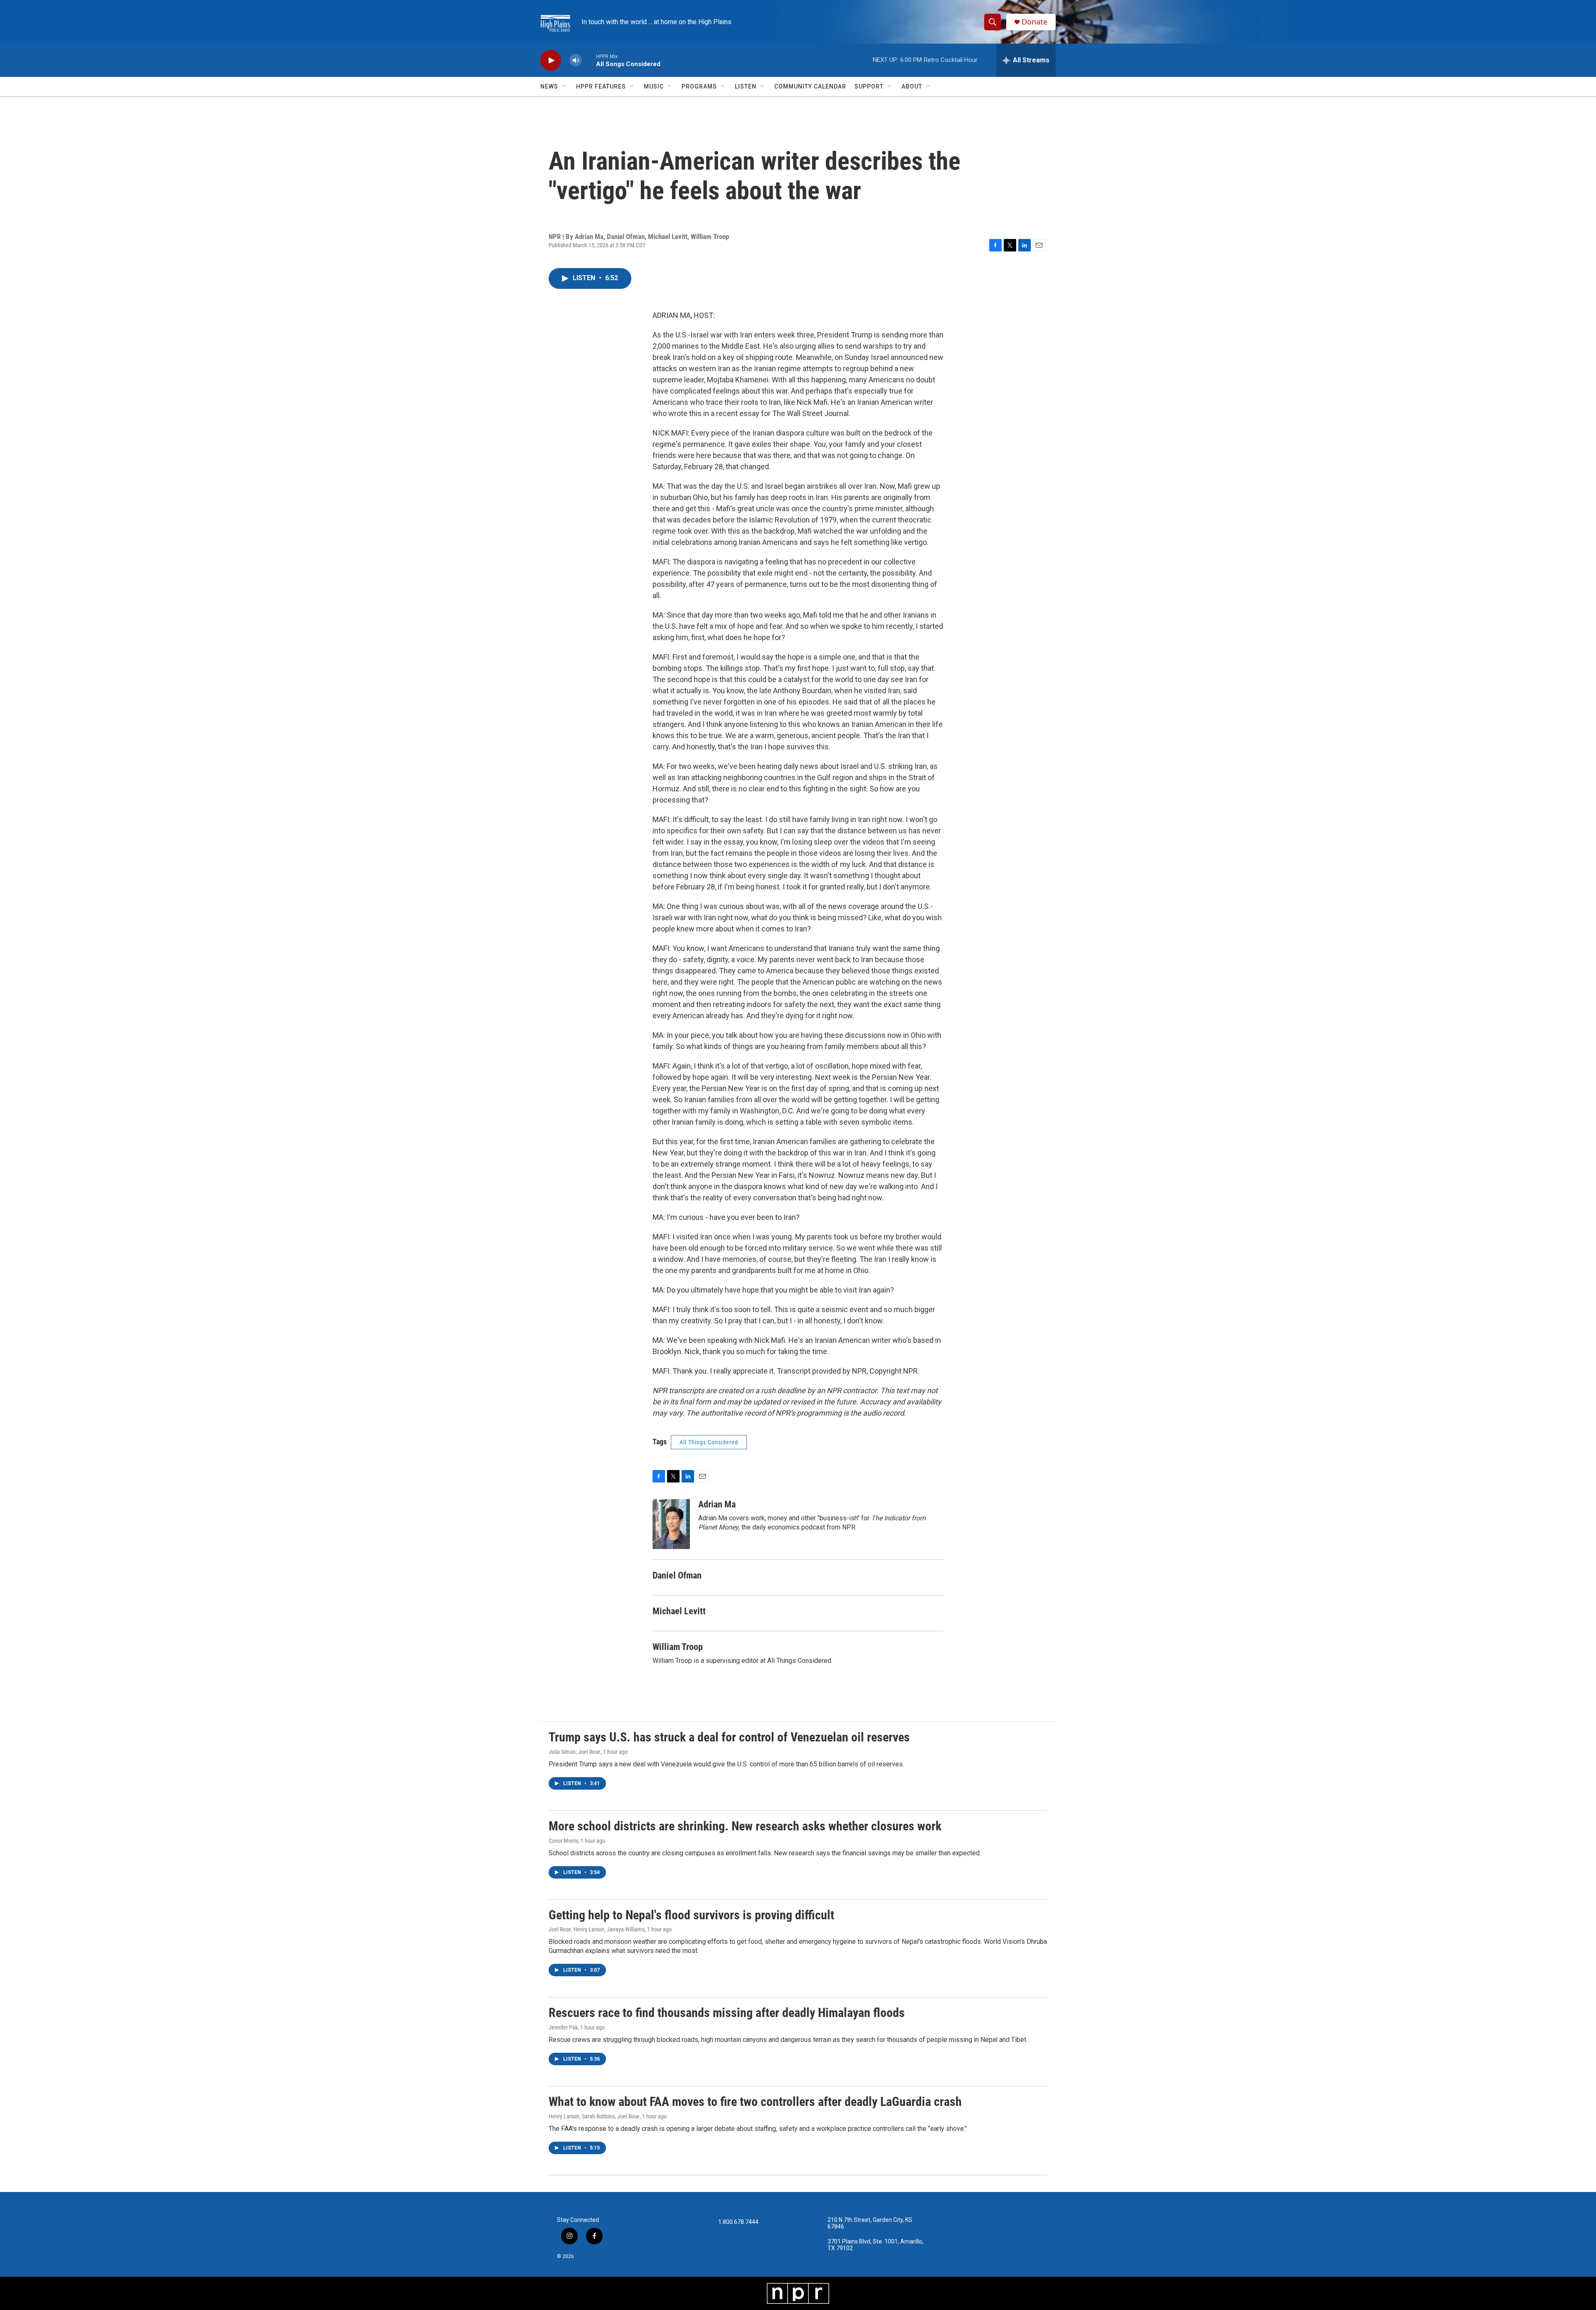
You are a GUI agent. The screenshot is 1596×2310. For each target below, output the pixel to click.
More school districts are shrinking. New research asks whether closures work (745, 1826)
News (549, 86)
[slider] (589, 60)
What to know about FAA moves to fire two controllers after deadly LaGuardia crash (755, 2102)
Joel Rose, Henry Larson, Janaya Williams (597, 1929)
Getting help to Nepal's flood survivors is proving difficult (691, 1915)
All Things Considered (709, 1442)
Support (869, 86)
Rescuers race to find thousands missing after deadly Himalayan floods (727, 2013)
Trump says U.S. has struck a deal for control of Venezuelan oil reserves (729, 1737)
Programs (699, 86)
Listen (746, 86)
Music (654, 86)
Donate (1034, 22)
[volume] (576, 60)
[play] (551, 60)
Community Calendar (810, 86)
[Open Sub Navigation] (564, 86)
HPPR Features (601, 86)
